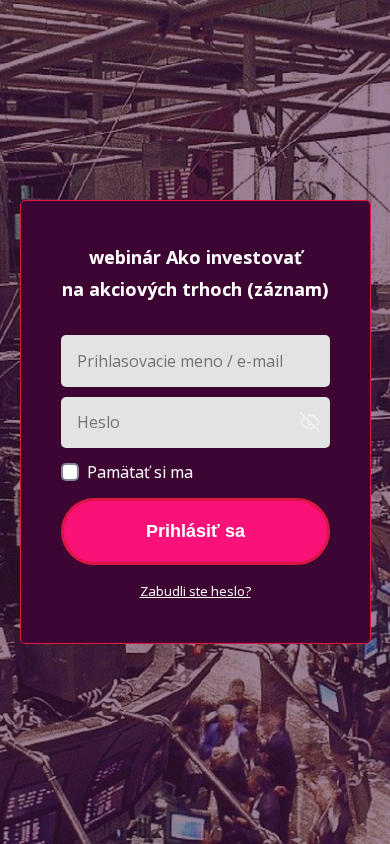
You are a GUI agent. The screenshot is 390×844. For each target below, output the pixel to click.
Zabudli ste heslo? (195, 591)
